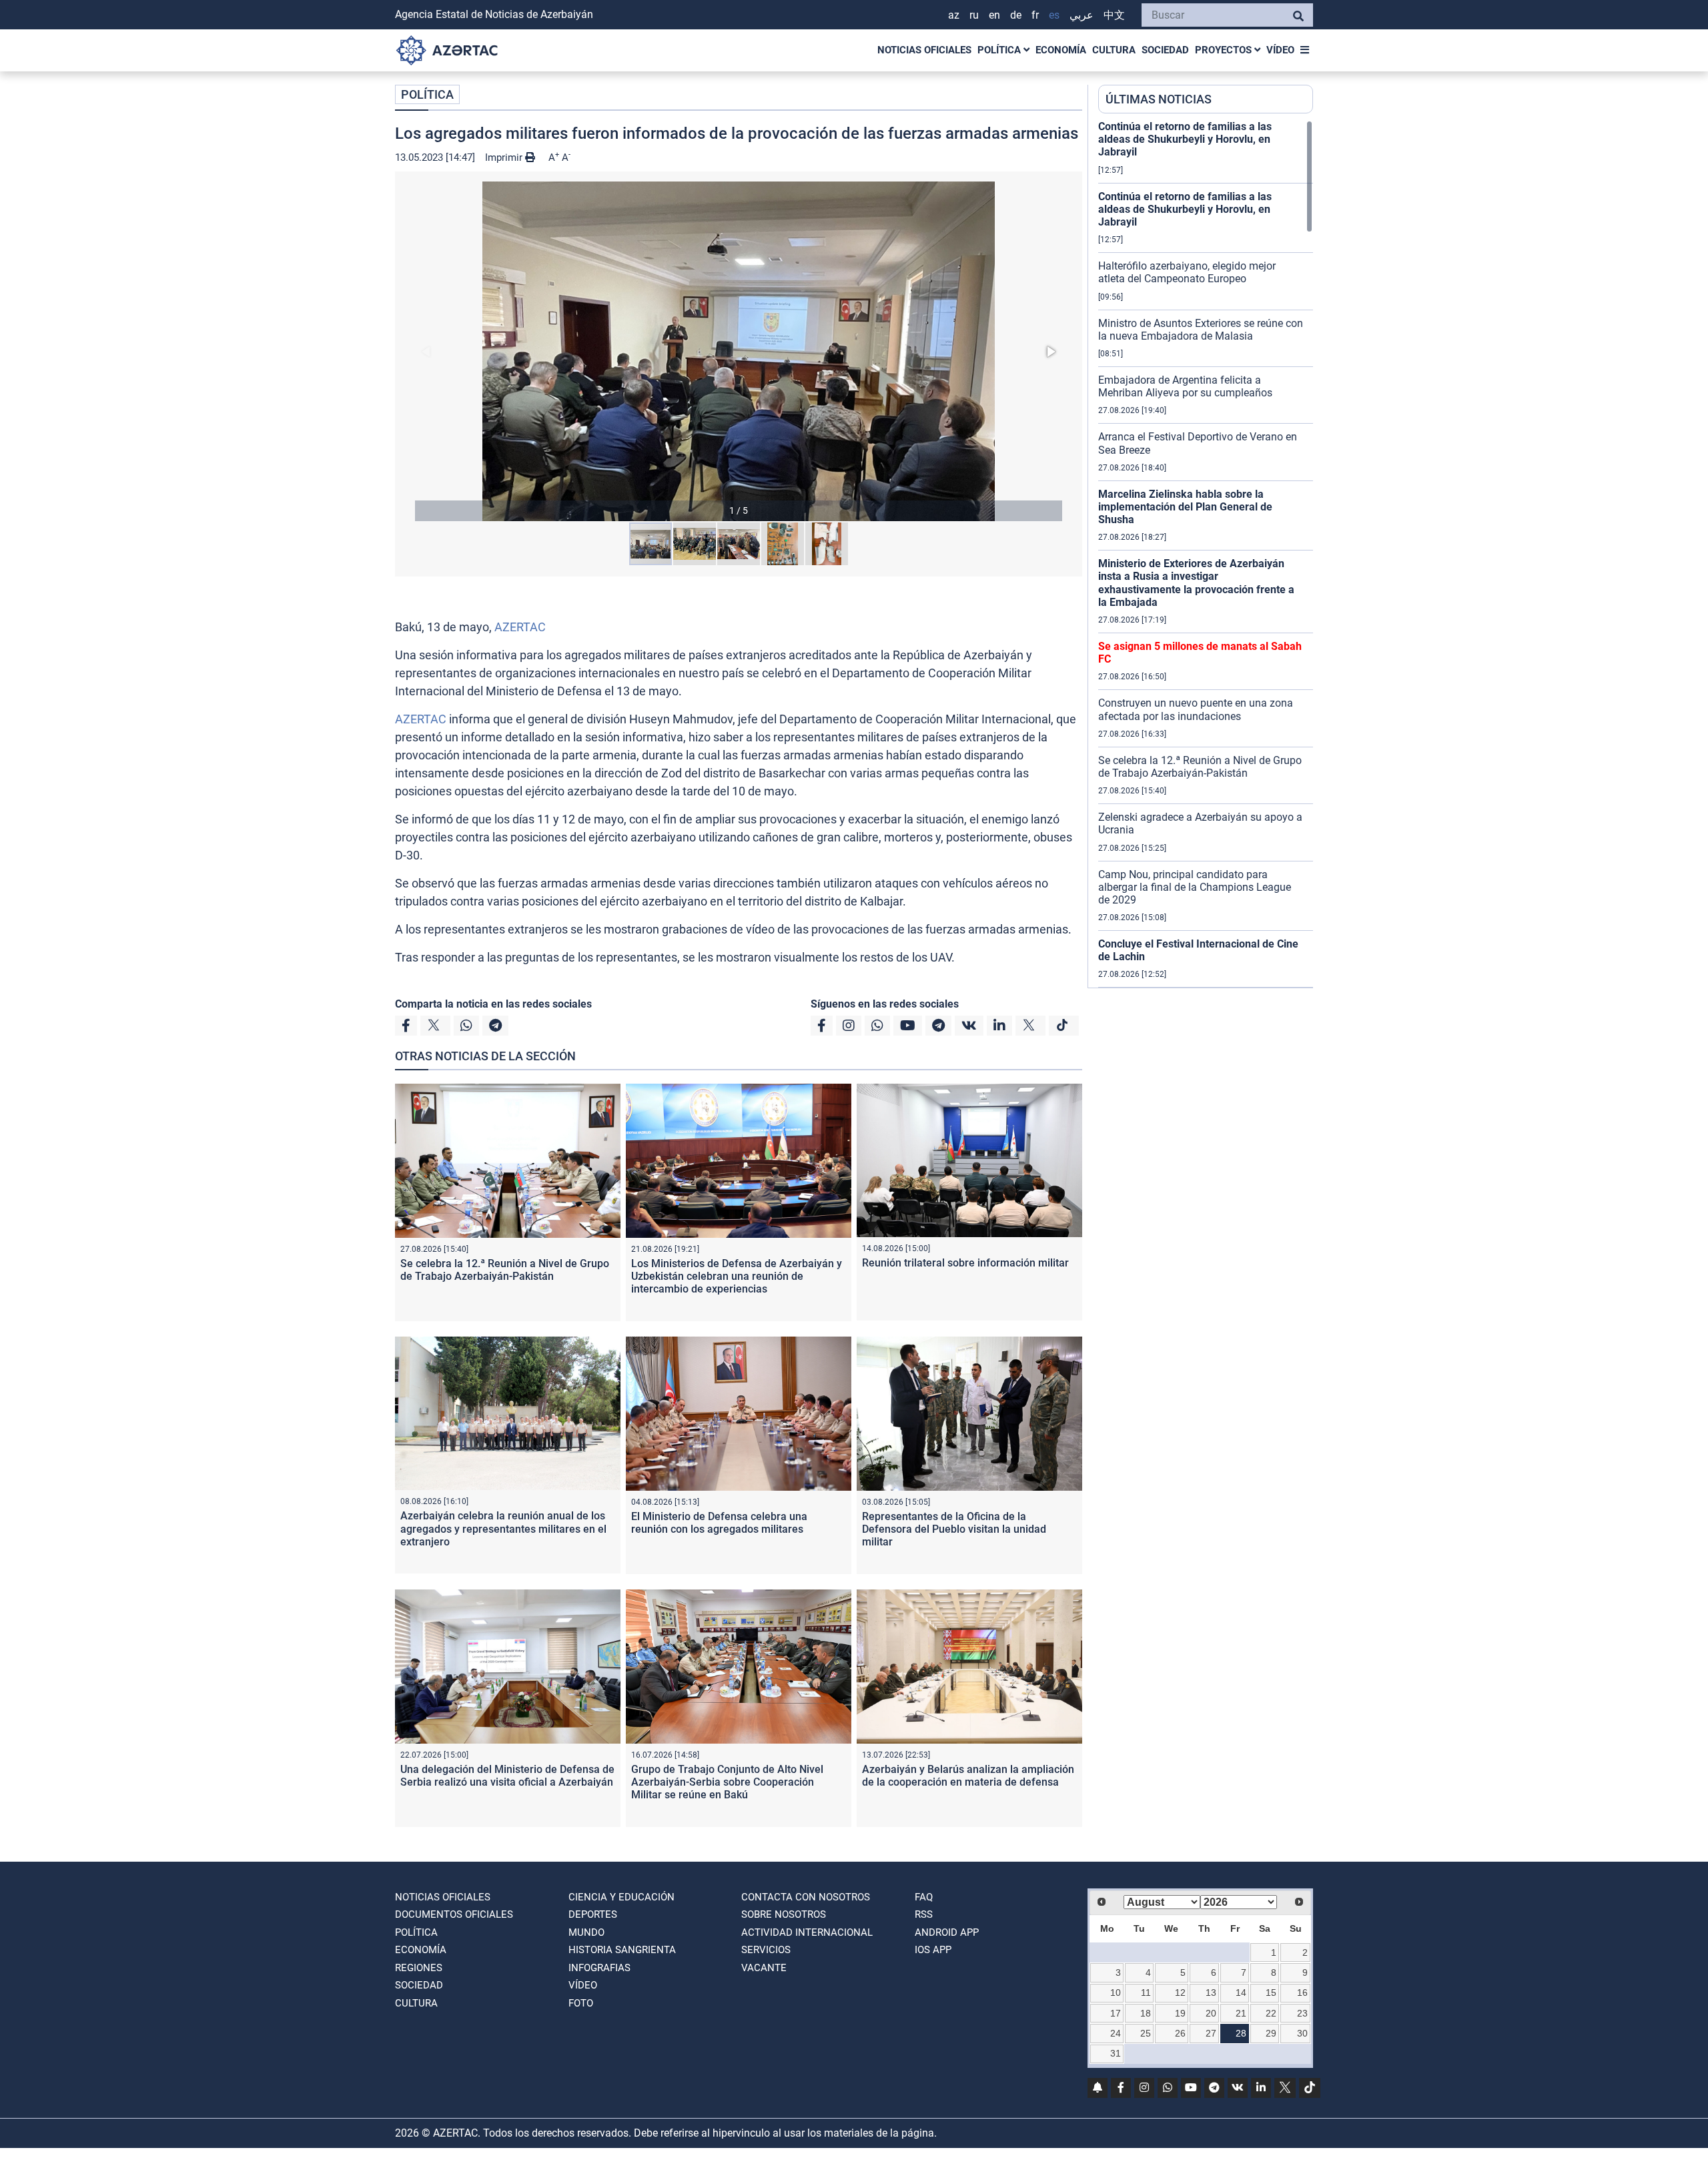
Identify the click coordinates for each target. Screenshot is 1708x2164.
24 (1116, 2033)
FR (1035, 15)
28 (1241, 2033)
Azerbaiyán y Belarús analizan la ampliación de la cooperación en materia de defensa (968, 1776)
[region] (1206, 554)
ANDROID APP (947, 1932)
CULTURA (1114, 50)
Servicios (766, 1950)
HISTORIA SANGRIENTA (622, 1950)
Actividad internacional (807, 1932)
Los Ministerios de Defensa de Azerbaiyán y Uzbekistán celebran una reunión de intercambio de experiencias (737, 1276)
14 (1241, 1993)
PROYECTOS (1225, 50)
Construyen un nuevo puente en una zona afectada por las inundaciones (1196, 709)
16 (1302, 1993)
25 (1146, 2033)
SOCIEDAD (1165, 50)
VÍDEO (1280, 50)
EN (994, 15)
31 (1116, 2053)
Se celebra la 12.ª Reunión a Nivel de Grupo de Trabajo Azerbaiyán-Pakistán (505, 1270)
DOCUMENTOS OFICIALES (454, 1914)
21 (1241, 2013)
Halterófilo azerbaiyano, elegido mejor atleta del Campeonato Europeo (1187, 272)
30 (1302, 2033)
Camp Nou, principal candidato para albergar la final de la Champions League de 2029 (1195, 887)
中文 (1114, 15)
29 (1271, 2033)
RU (974, 15)
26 (1180, 2033)
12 (1180, 1993)
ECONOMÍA (1061, 50)
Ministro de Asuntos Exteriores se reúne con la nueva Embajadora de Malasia (1201, 330)
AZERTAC (520, 627)
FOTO (581, 2003)
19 (1180, 2013)
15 (1271, 1993)
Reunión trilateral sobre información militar (965, 1263)
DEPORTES (593, 1914)
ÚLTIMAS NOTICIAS (1159, 99)
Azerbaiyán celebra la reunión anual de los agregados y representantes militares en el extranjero (503, 1528)
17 (1116, 2013)
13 (1211, 1993)
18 (1146, 2013)
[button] (739, 351)
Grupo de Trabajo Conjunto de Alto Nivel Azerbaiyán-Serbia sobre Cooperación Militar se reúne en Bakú (727, 1782)
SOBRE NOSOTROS (784, 1914)
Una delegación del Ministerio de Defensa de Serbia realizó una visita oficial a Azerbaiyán (507, 1776)
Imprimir (505, 157)
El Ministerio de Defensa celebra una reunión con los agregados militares (719, 1523)
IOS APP (933, 1950)
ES (1054, 15)
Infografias (599, 1968)
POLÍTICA (1000, 50)
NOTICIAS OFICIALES (924, 50)
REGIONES (419, 1968)
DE (1016, 15)
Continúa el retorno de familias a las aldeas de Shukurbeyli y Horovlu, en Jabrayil (1185, 139)
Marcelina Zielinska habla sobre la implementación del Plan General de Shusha (1185, 507)
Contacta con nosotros (806, 1897)
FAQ (924, 1897)
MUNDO (586, 1932)
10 (1116, 1993)
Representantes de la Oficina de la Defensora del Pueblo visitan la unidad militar (954, 1529)
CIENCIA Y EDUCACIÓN (621, 1897)
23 (1302, 2013)
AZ (954, 15)
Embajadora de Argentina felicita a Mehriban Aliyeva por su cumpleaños (1185, 386)
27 (1211, 2033)
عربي (1082, 15)
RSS (924, 1914)
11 (1146, 1993)
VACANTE (764, 1968)
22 (1271, 2013)
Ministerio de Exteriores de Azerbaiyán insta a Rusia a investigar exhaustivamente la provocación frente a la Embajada (1196, 583)
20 (1211, 2013)
